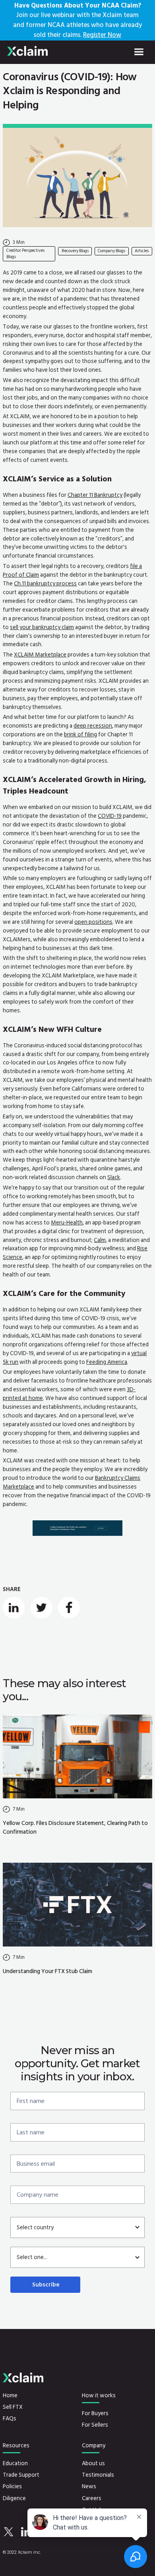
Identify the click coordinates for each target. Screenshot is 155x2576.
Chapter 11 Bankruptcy (95, 495)
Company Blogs (111, 251)
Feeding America (107, 1362)
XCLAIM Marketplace (40, 655)
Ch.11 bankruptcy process (45, 584)
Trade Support (21, 2475)
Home (10, 2396)
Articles (142, 251)
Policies (12, 2487)
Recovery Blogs (75, 251)
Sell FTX (13, 2407)
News (89, 2487)
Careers (92, 2499)
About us (93, 2464)
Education (15, 2464)
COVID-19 (110, 816)
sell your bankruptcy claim (42, 627)
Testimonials (98, 2475)
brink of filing (80, 735)
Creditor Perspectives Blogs (25, 254)
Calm (100, 1240)
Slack (114, 1177)
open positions (93, 922)
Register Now (102, 35)
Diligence (14, 2499)
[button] (139, 52)
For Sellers (95, 2425)
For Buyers (95, 2414)
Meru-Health (67, 1223)
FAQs (10, 2419)
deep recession (93, 726)
